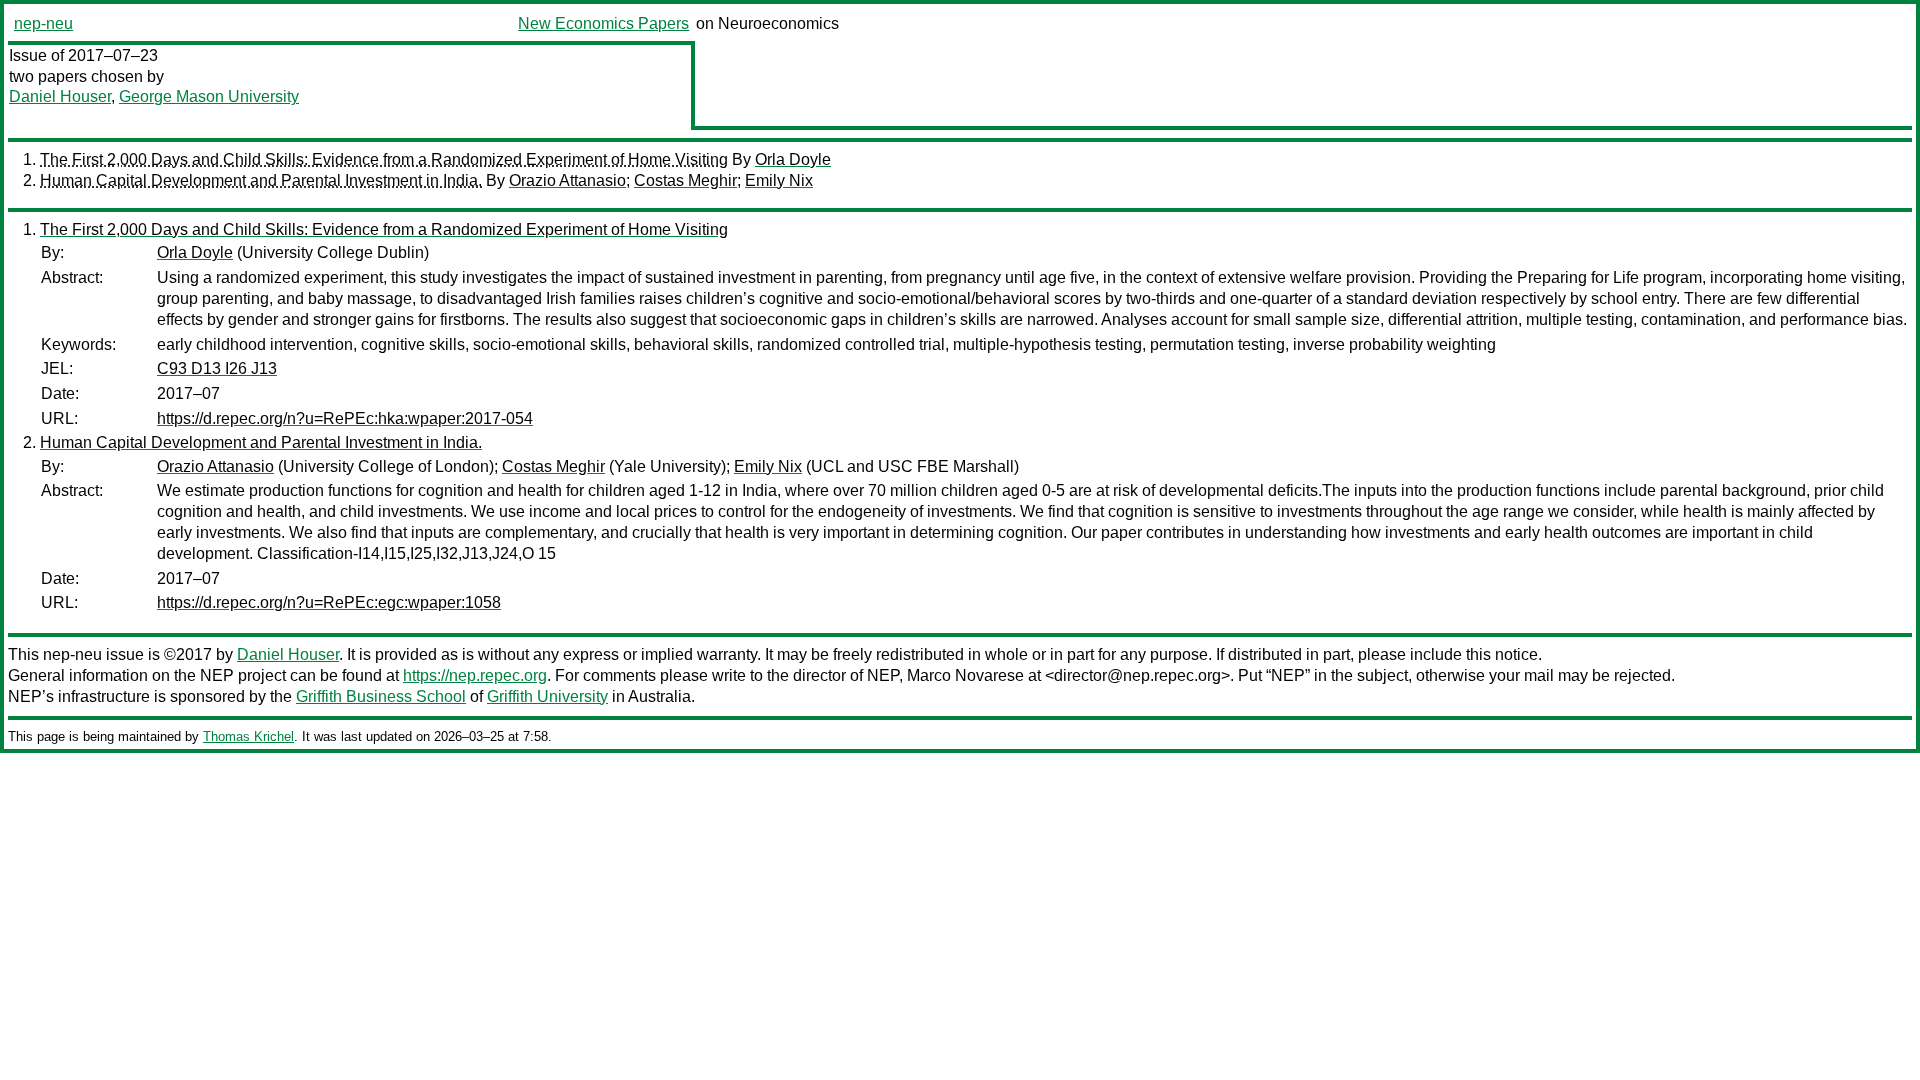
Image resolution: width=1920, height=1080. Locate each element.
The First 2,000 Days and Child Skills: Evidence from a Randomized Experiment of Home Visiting (384, 159)
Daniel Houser (60, 96)
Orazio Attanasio (567, 180)
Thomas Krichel (248, 736)
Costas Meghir (685, 180)
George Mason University (209, 96)
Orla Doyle (793, 159)
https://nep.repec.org (475, 675)
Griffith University (547, 696)
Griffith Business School (381, 696)
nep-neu (43, 23)
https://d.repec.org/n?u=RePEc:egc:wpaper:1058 (329, 602)
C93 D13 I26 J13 (217, 368)
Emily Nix (779, 180)
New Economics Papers (603, 23)
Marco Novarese (965, 675)
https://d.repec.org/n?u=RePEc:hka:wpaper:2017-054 (345, 418)
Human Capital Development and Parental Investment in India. (261, 180)
